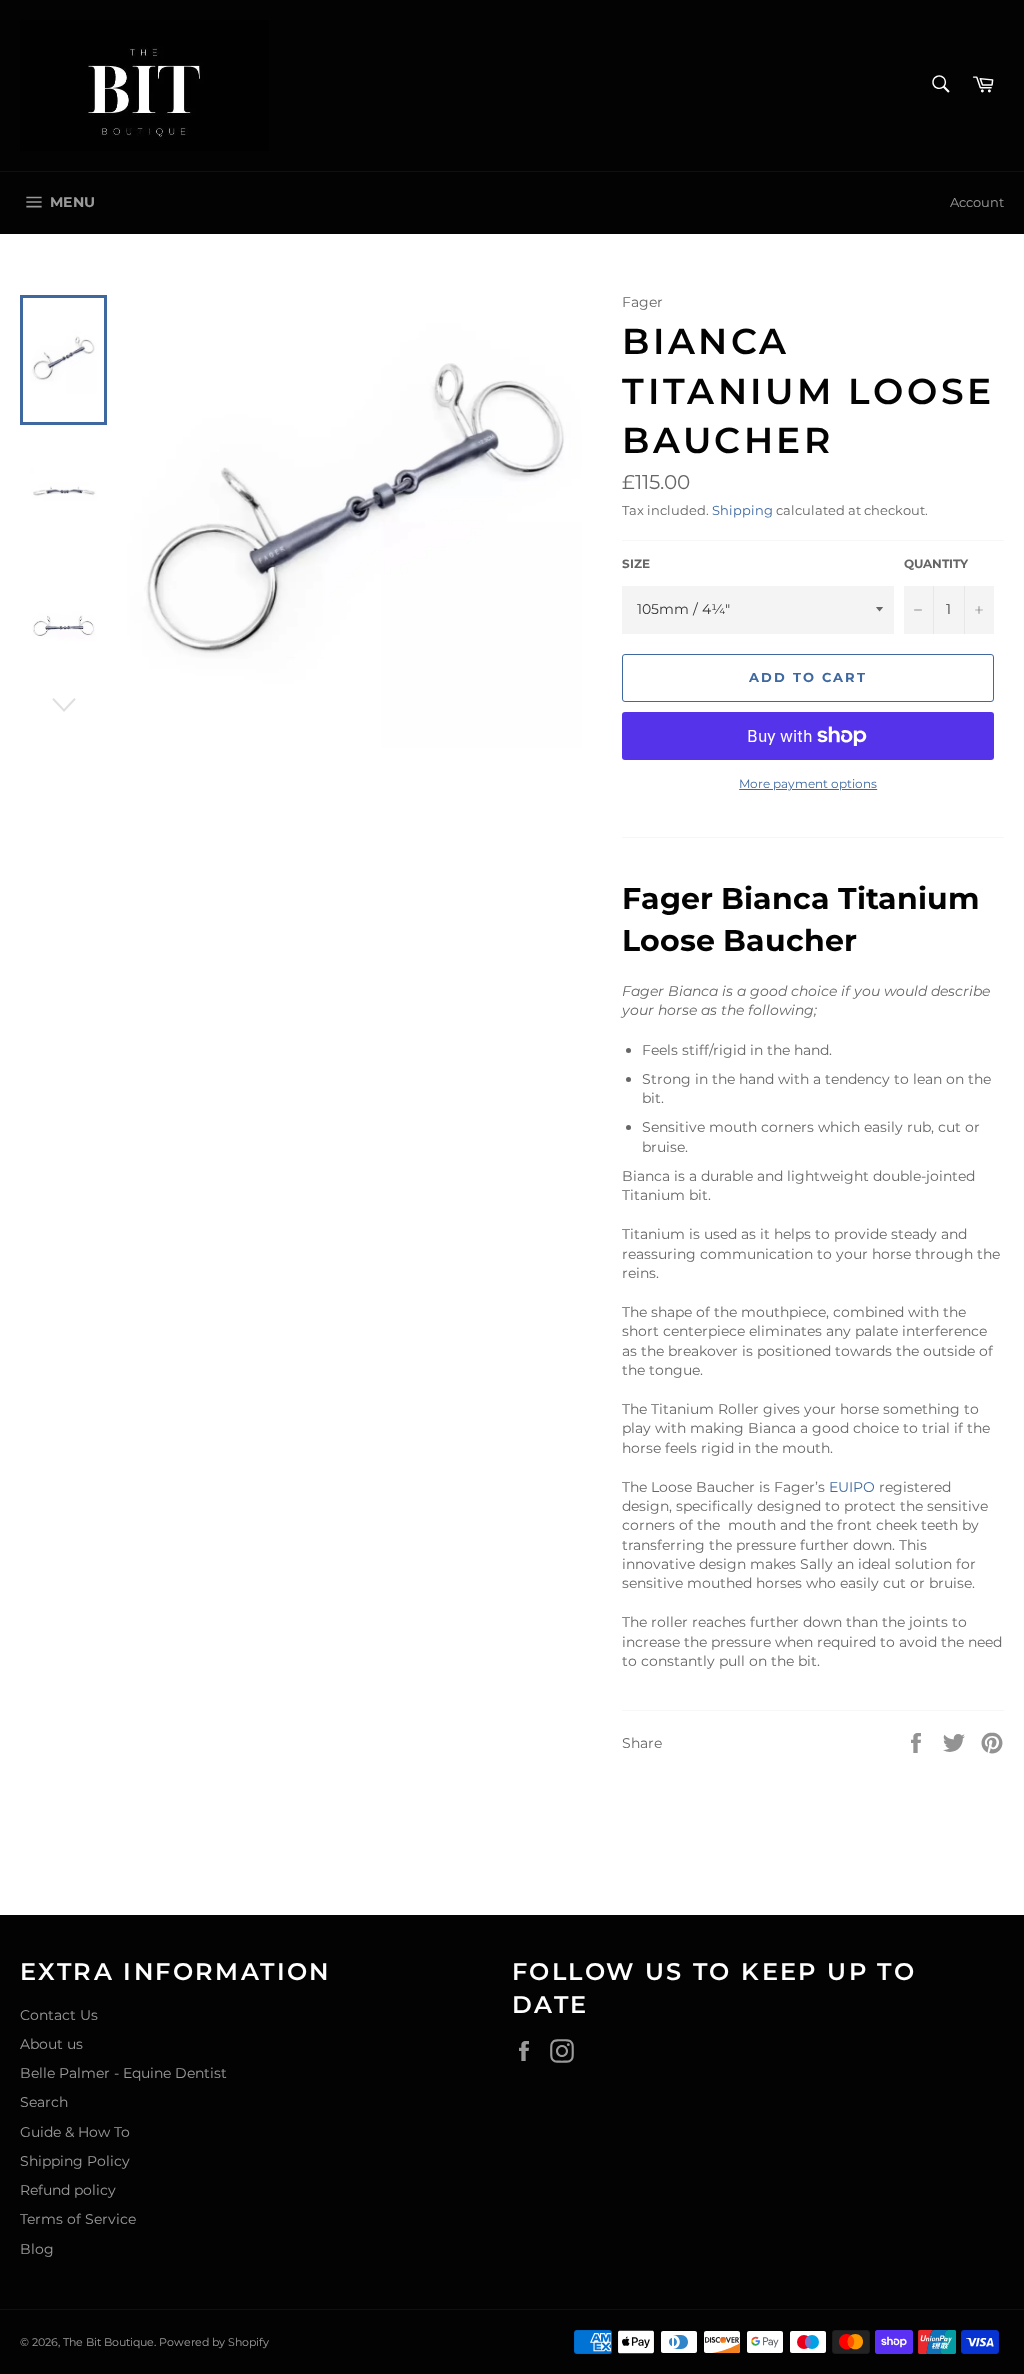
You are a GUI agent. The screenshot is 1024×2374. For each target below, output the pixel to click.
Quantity (936, 563)
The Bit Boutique (108, 2342)
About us (51, 2044)
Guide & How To (75, 2132)
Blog (37, 2249)
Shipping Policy (75, 2161)
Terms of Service (78, 2219)
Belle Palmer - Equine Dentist (123, 2073)
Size (636, 563)
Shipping (742, 510)
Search (44, 2102)
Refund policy (68, 2190)
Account (977, 202)
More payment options (808, 783)
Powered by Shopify (214, 2342)
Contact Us (59, 2015)
